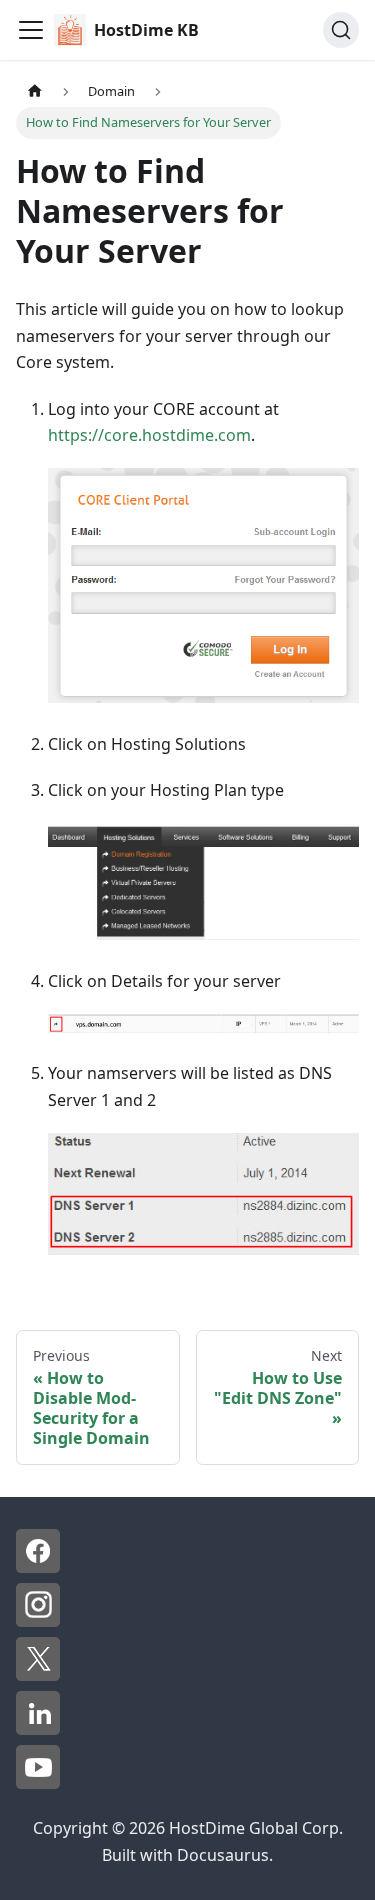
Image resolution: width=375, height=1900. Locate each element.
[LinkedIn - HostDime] (38, 1729)
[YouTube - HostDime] (38, 1783)
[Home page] (35, 91)
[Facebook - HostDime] (38, 1567)
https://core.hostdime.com (149, 435)
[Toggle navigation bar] (31, 30)
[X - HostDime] (38, 1675)
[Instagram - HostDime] (38, 1621)
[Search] (341, 30)
